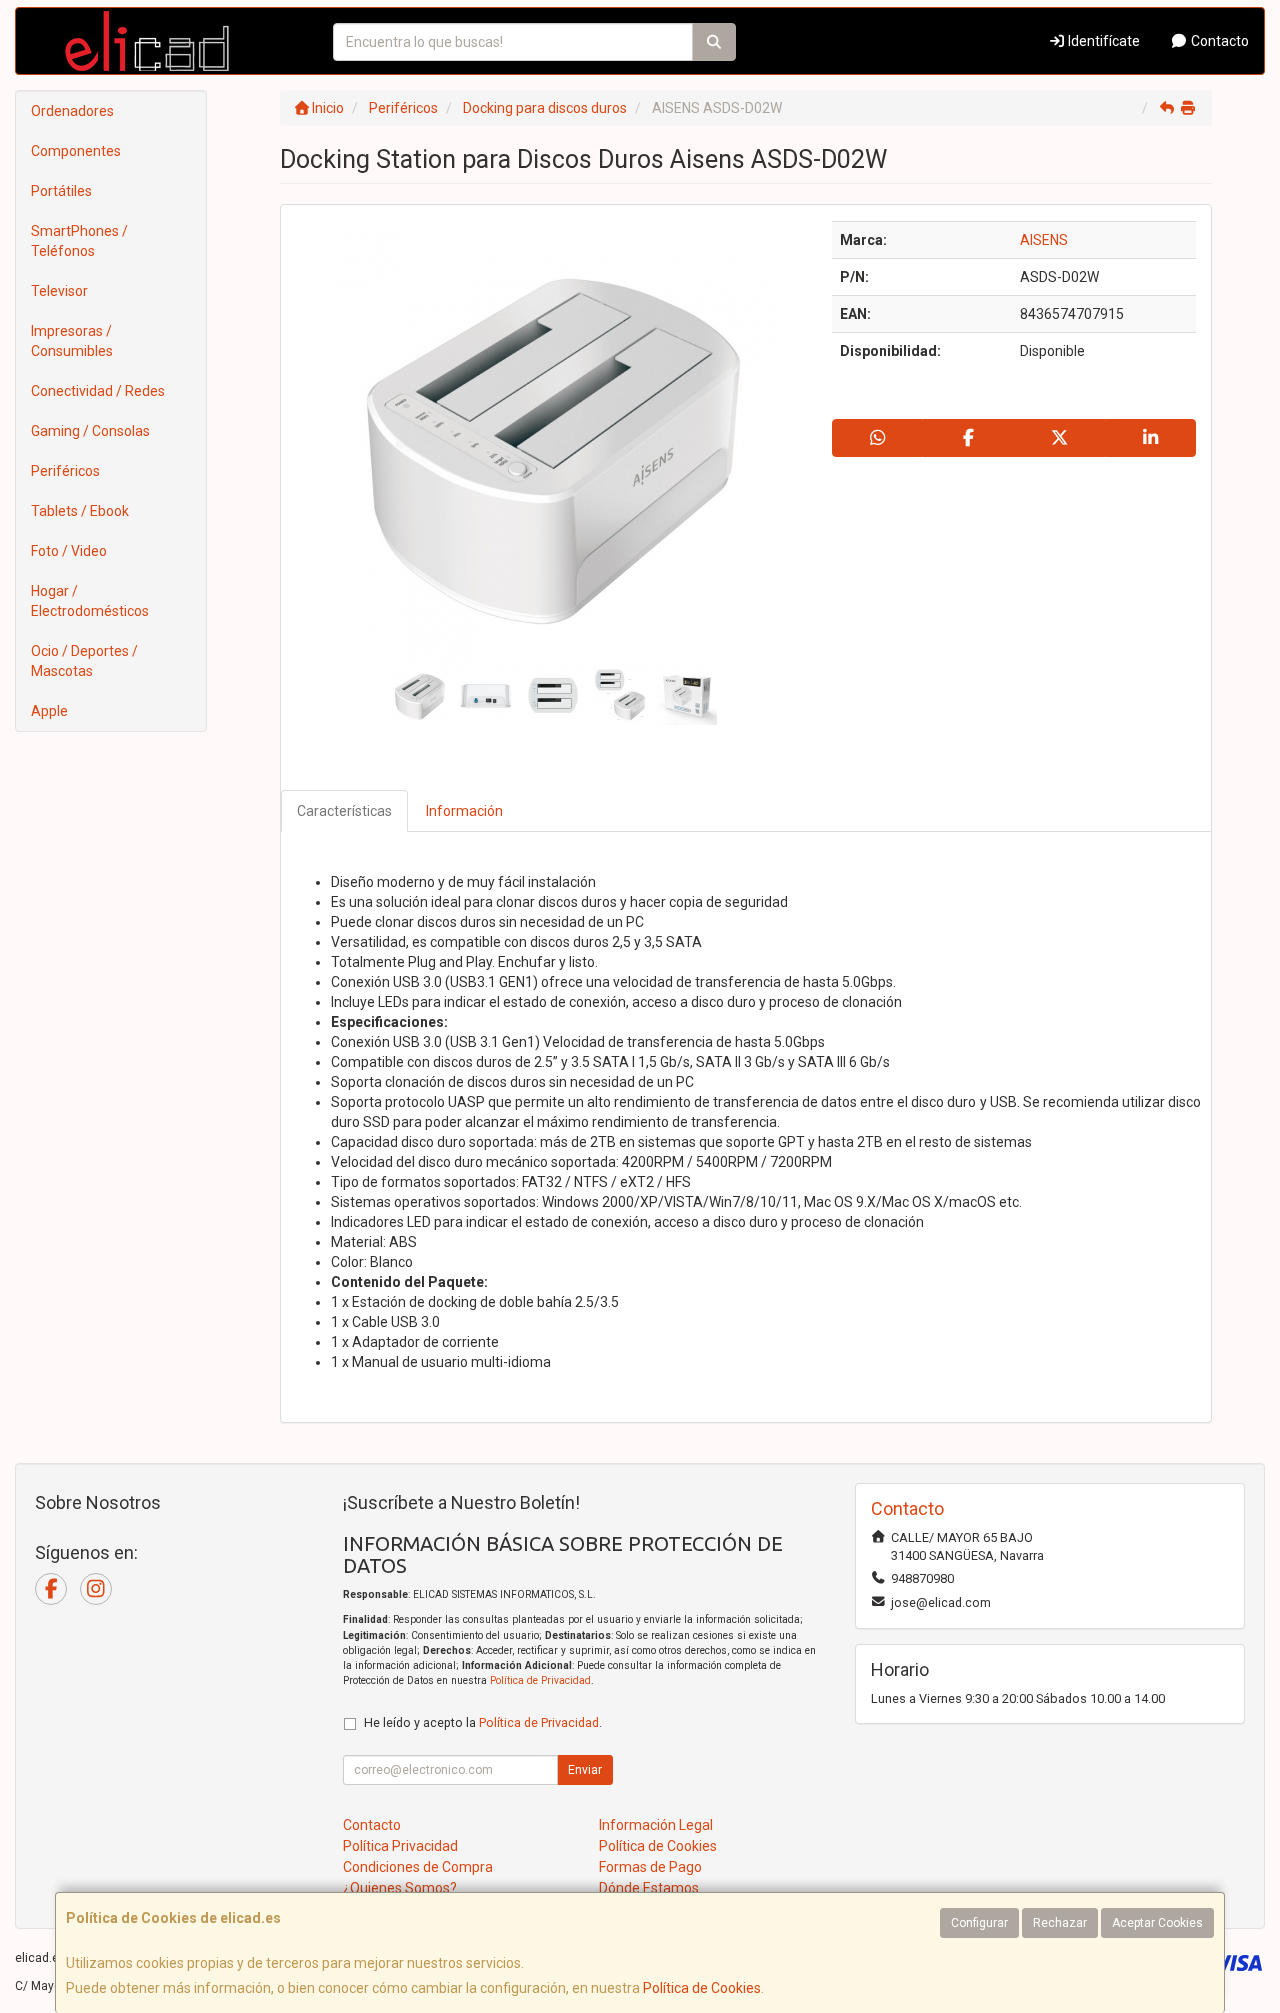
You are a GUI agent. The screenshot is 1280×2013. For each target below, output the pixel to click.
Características (344, 811)
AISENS (1044, 240)
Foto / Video (69, 551)
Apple (49, 711)
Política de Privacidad (540, 1680)
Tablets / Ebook (80, 511)
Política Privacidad (400, 1846)
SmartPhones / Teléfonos (79, 241)
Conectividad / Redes (98, 391)
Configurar (979, 1923)
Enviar (585, 1770)
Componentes (76, 151)
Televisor (59, 291)
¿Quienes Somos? (400, 1888)
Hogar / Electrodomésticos (90, 601)
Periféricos (65, 471)
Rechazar (1060, 1923)
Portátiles (61, 191)
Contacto (1218, 41)
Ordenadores (72, 111)
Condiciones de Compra (418, 1867)
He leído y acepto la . (483, 1722)
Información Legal (656, 1825)
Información (464, 811)
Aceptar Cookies (1157, 1923)
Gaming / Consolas (90, 431)
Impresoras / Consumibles (72, 341)
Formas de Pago (650, 1867)
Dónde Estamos (649, 1888)
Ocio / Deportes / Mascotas (84, 661)
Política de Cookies (702, 1988)
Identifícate (1102, 41)
